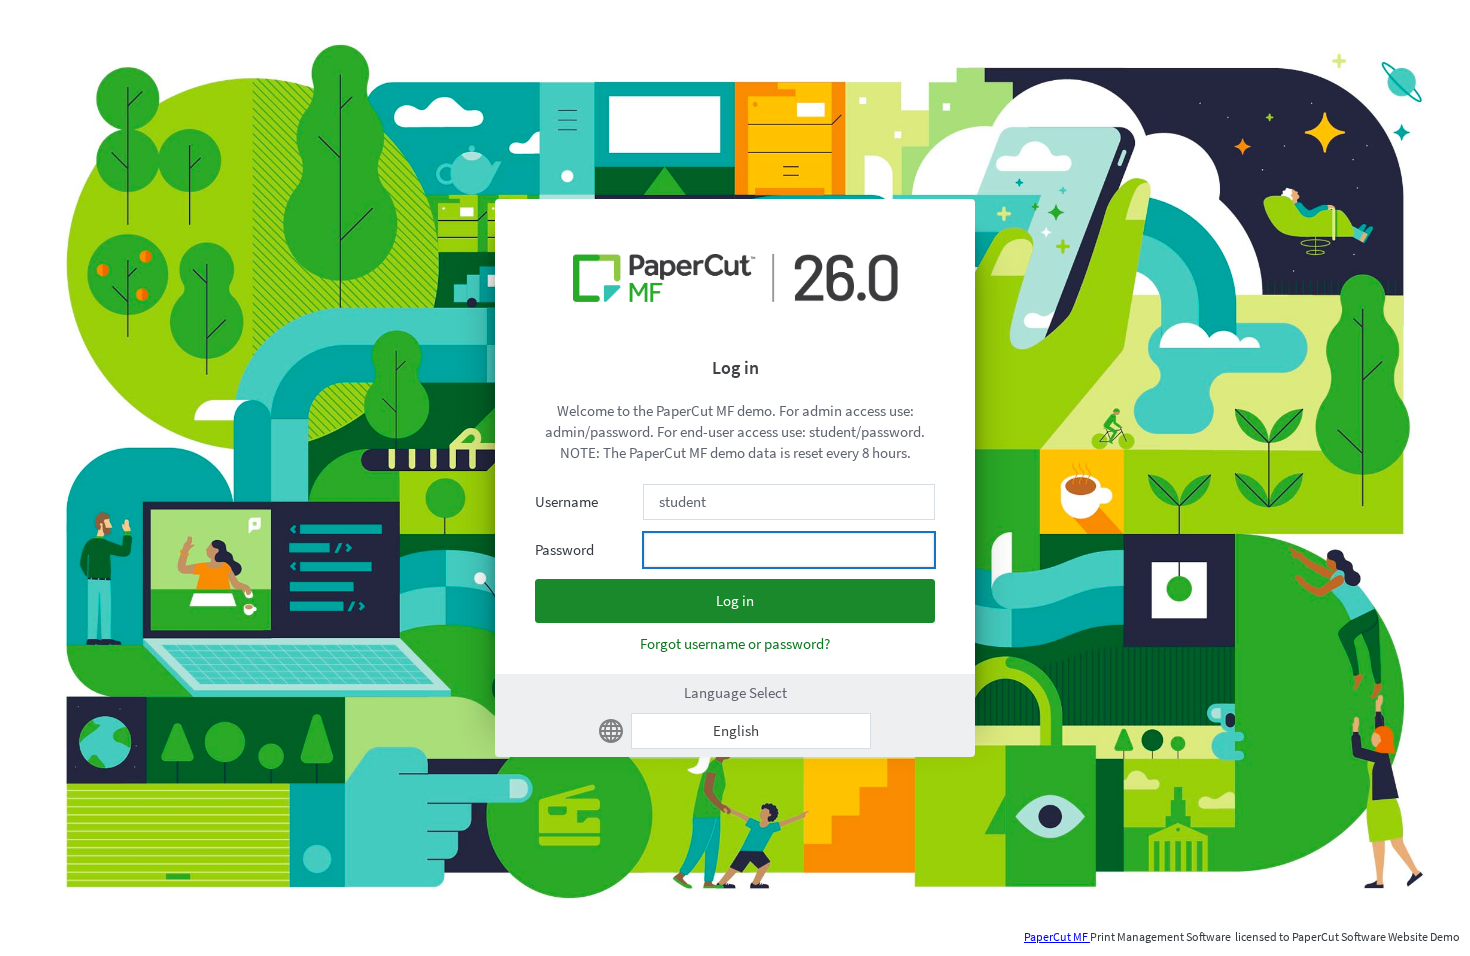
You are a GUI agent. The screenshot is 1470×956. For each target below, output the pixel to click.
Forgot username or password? (735, 643)
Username (566, 501)
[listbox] (751, 731)
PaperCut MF (1057, 936)
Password (564, 549)
